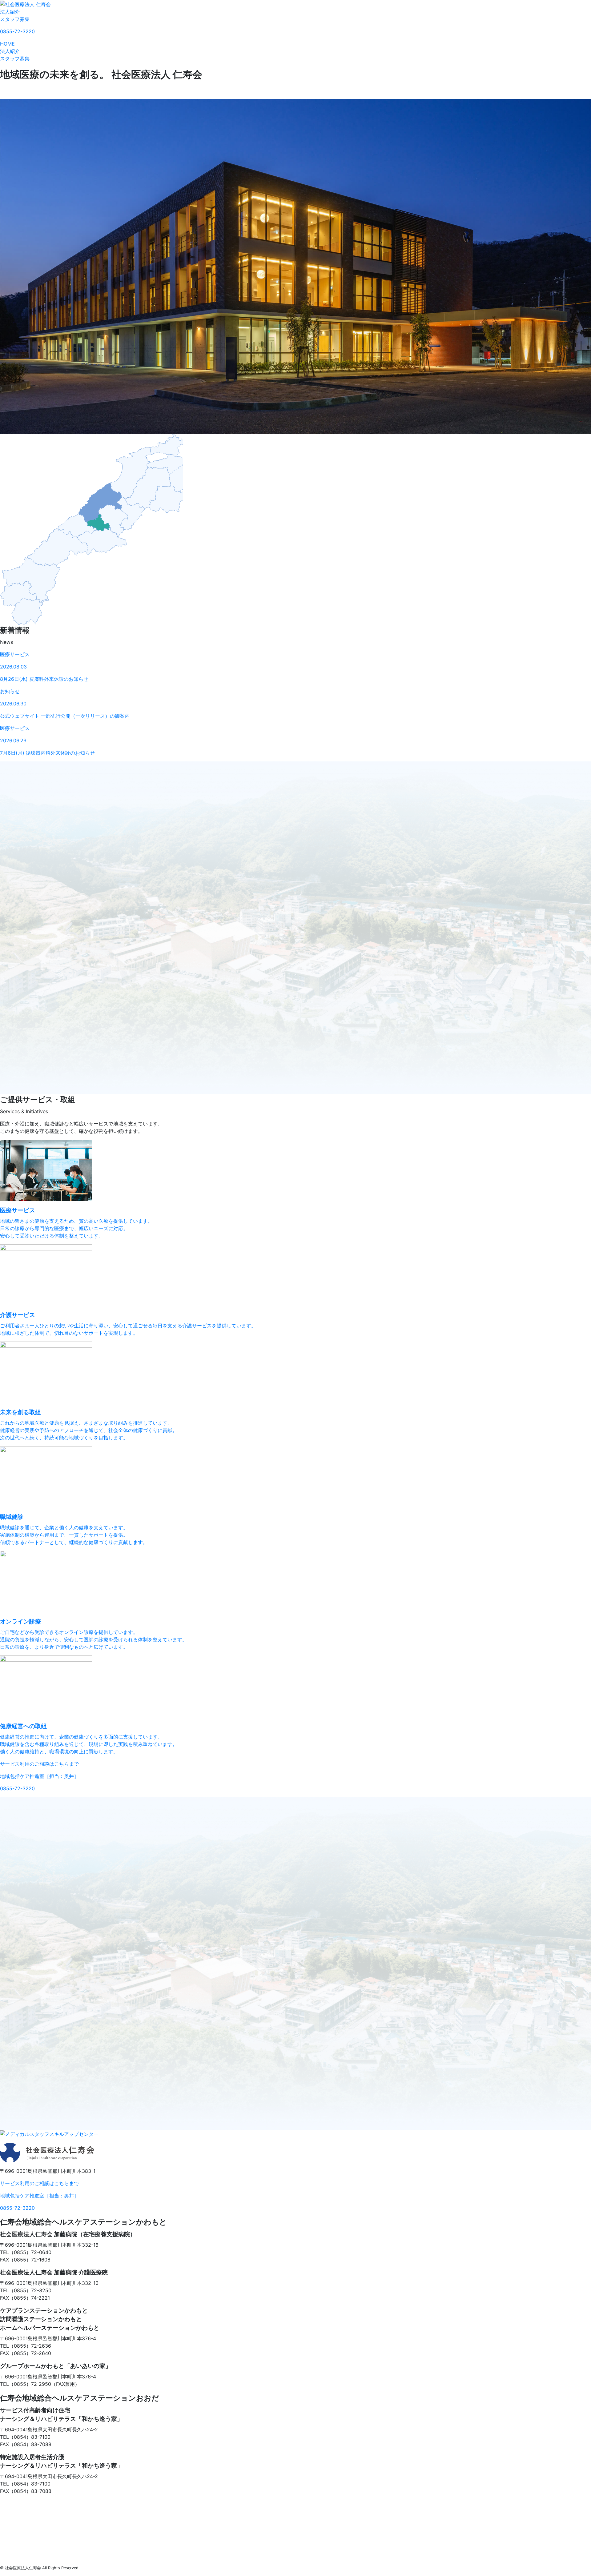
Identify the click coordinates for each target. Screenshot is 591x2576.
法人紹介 (10, 12)
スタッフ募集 (15, 19)
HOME (7, 44)
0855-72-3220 (17, 31)
